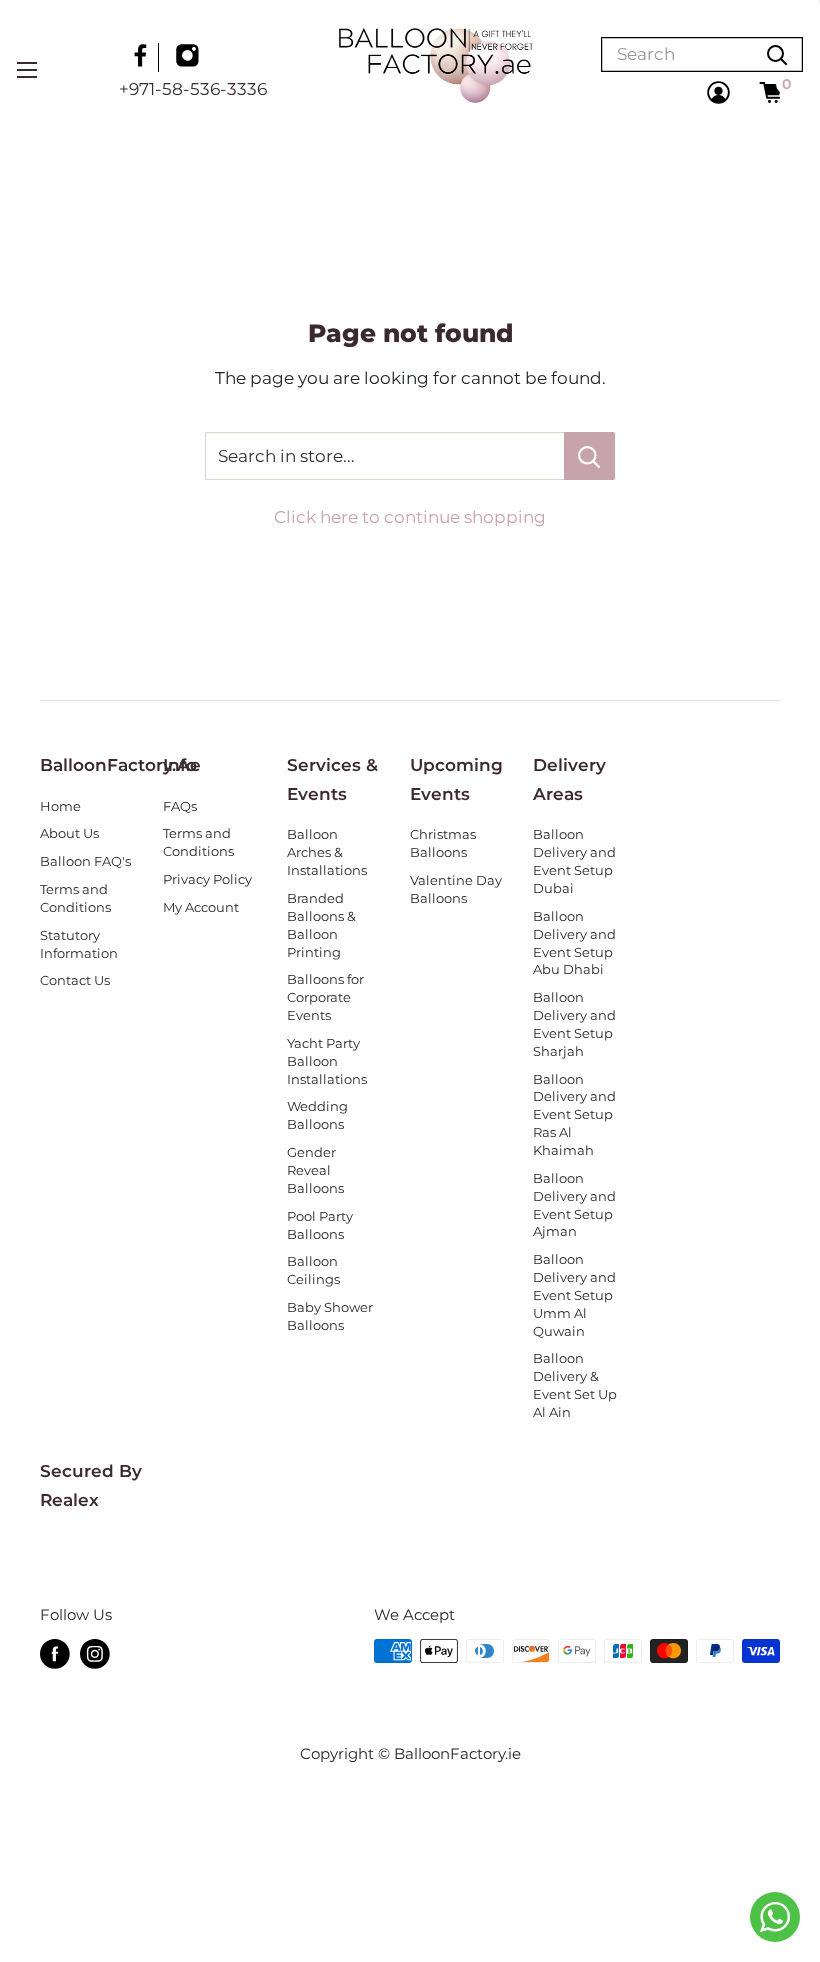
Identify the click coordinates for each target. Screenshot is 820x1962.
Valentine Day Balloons (456, 889)
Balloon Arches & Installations (327, 852)
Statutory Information (79, 944)
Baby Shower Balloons (330, 1316)
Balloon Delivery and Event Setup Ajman (574, 1205)
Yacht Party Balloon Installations (327, 1061)
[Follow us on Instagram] (190, 58)
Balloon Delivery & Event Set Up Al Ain (575, 1385)
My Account (201, 907)
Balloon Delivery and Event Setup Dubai (574, 861)
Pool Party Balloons (320, 1225)
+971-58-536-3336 (193, 89)
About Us (69, 833)
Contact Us (75, 980)
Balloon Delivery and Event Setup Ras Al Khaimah (574, 1115)
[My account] (718, 92)
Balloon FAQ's (85, 861)
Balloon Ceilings (313, 1270)
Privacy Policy (207, 879)
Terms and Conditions (75, 898)
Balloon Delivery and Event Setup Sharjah (574, 1024)
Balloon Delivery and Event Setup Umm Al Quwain (574, 1295)
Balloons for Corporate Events (325, 997)
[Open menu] (27, 70)
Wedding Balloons (317, 1115)
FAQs (180, 806)
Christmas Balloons (443, 843)
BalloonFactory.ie (457, 1753)
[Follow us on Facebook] (143, 58)
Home (60, 806)
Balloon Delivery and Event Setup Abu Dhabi (574, 943)
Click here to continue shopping (410, 517)
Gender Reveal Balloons (315, 1170)
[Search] (777, 54)
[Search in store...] (589, 456)
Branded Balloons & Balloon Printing (321, 925)
